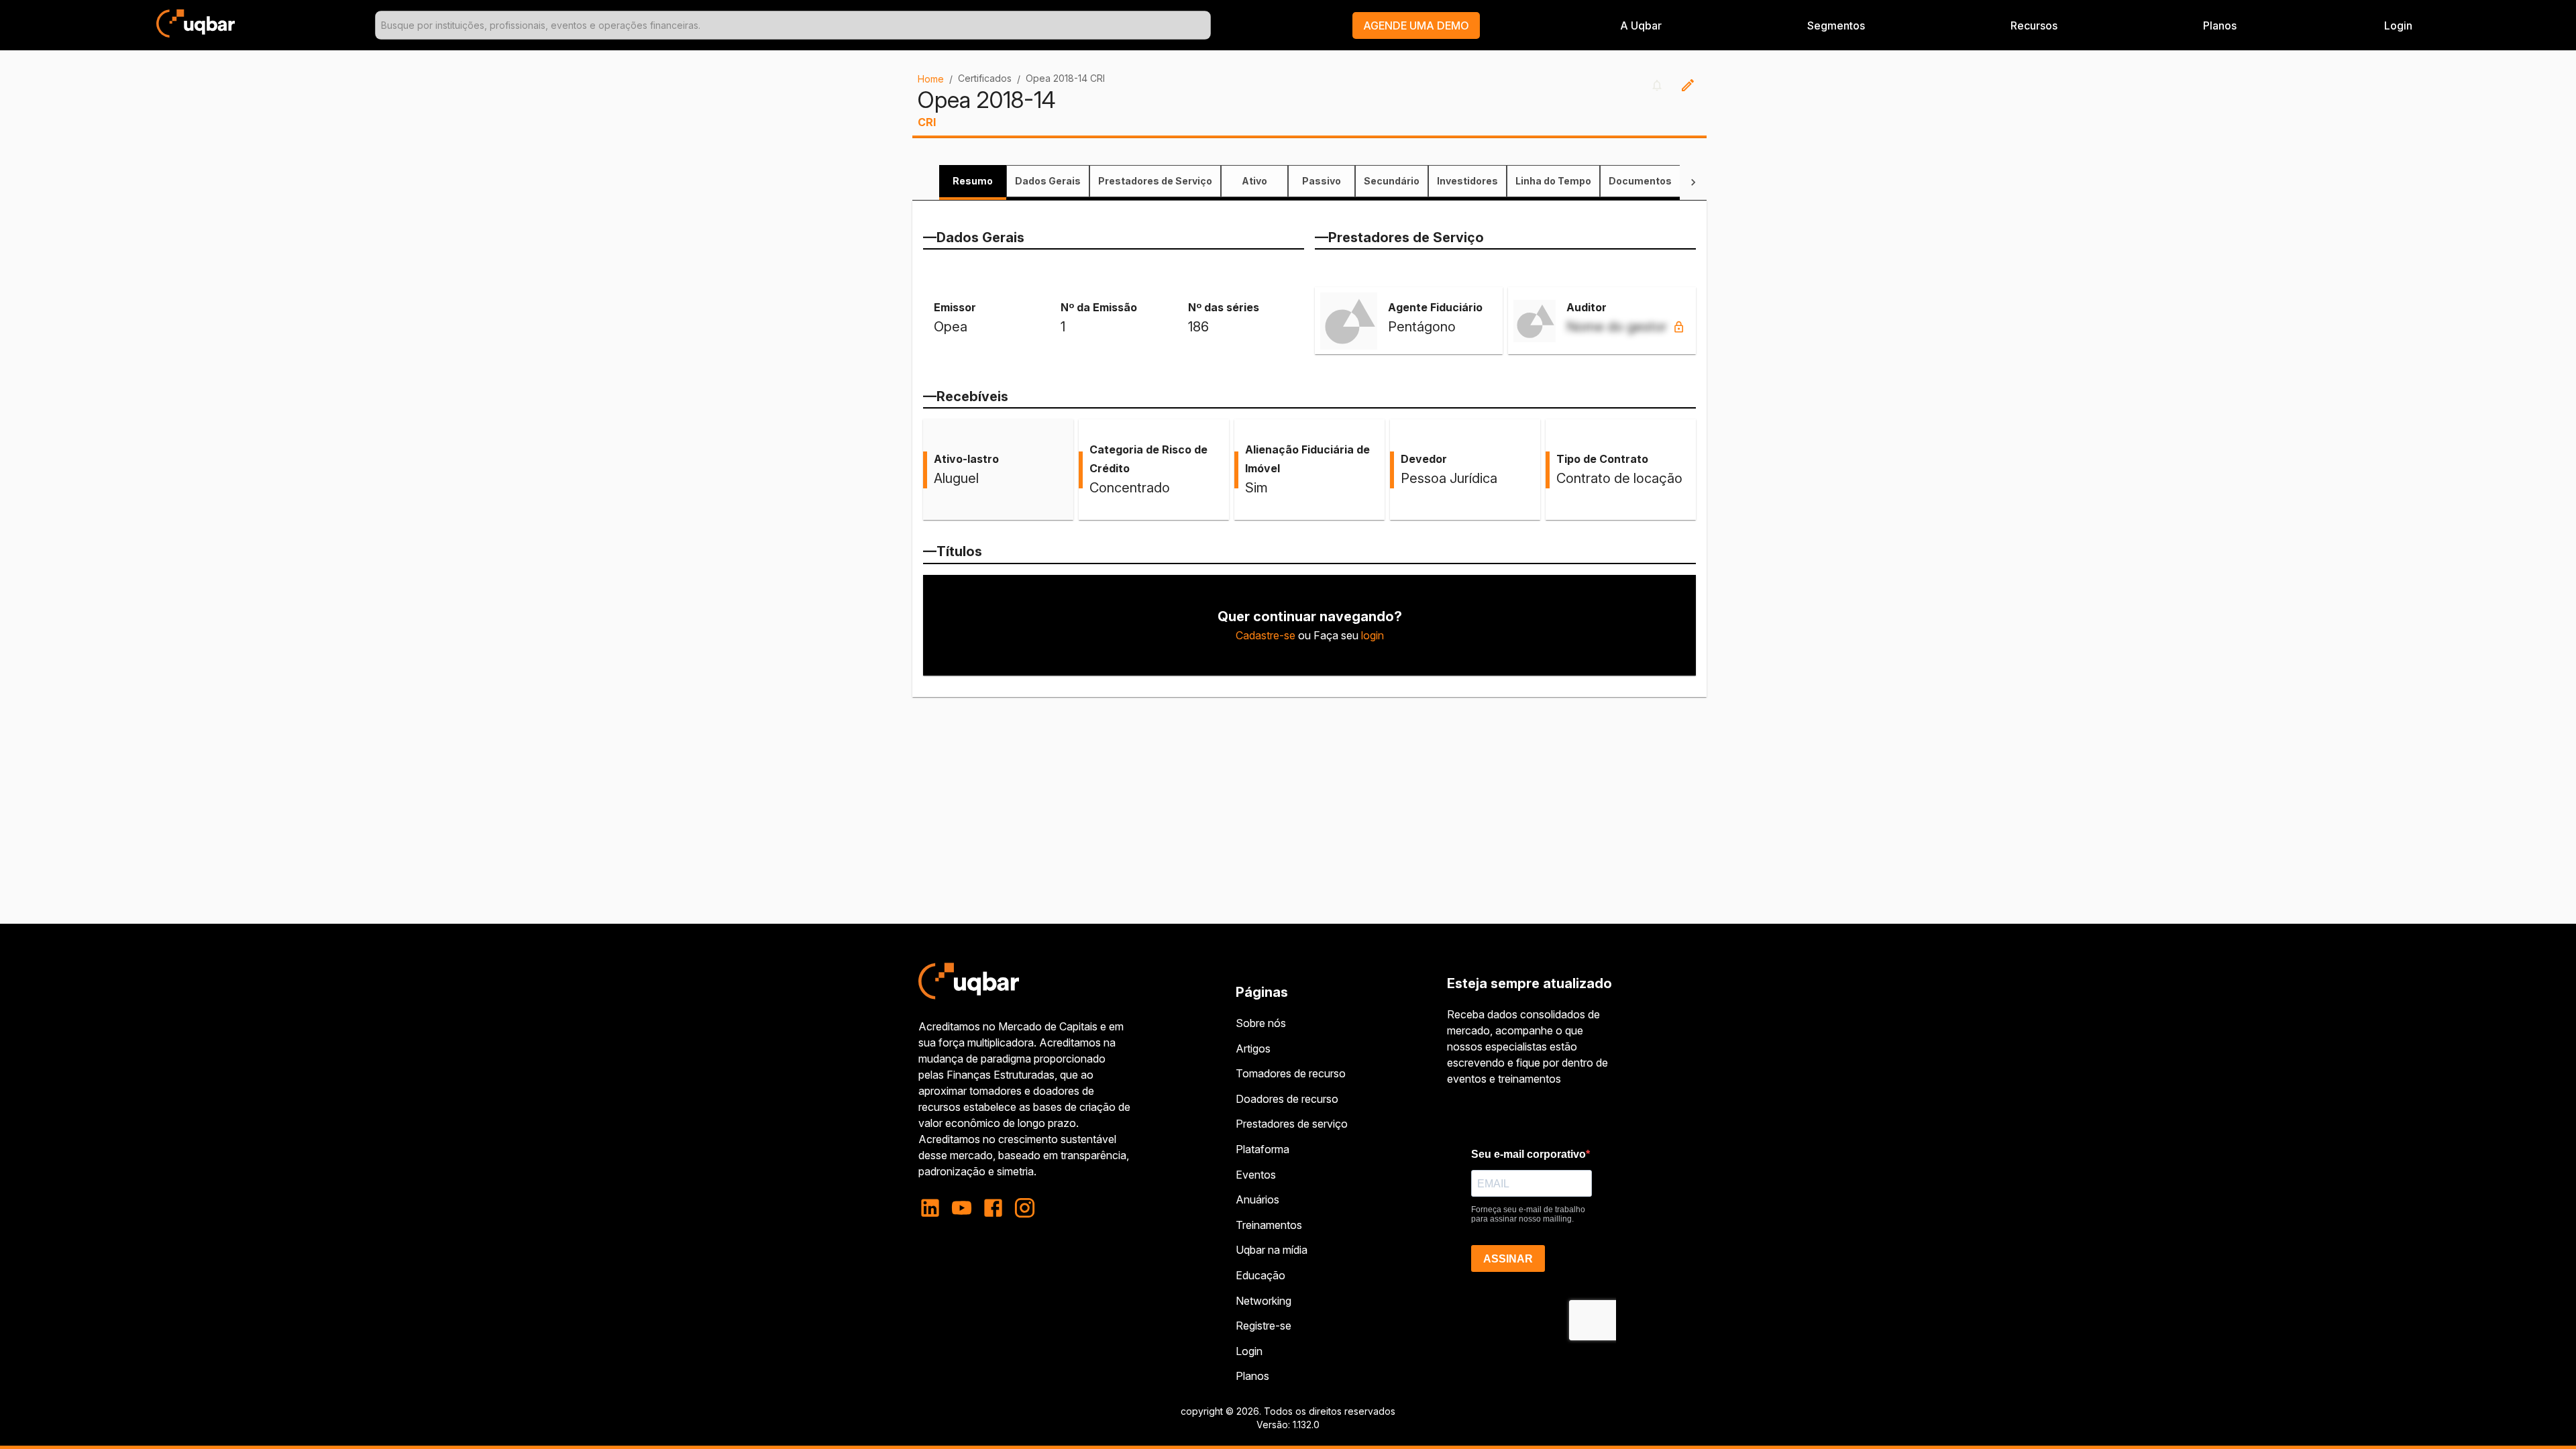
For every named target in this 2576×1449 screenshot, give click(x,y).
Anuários (1257, 1199)
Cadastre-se (1266, 635)
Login (1249, 1351)
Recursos (2034, 25)
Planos (2220, 25)
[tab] (973, 181)
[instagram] (1025, 1208)
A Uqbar (1641, 25)
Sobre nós (1261, 1023)
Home (931, 79)
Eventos (1256, 1175)
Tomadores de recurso (1291, 1073)
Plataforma (1263, 1149)
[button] (1416, 25)
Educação (1260, 1275)
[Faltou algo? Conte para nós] (1688, 85)
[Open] (1205, 25)
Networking (1264, 1301)
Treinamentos (1269, 1225)
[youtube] (962, 1208)
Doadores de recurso (1287, 1099)
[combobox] (793, 25)
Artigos (1253, 1049)
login (1373, 635)
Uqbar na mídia (1272, 1250)
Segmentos (1836, 25)
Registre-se (1264, 1326)
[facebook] (993, 1208)
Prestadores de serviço (1292, 1124)
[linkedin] (934, 1208)
